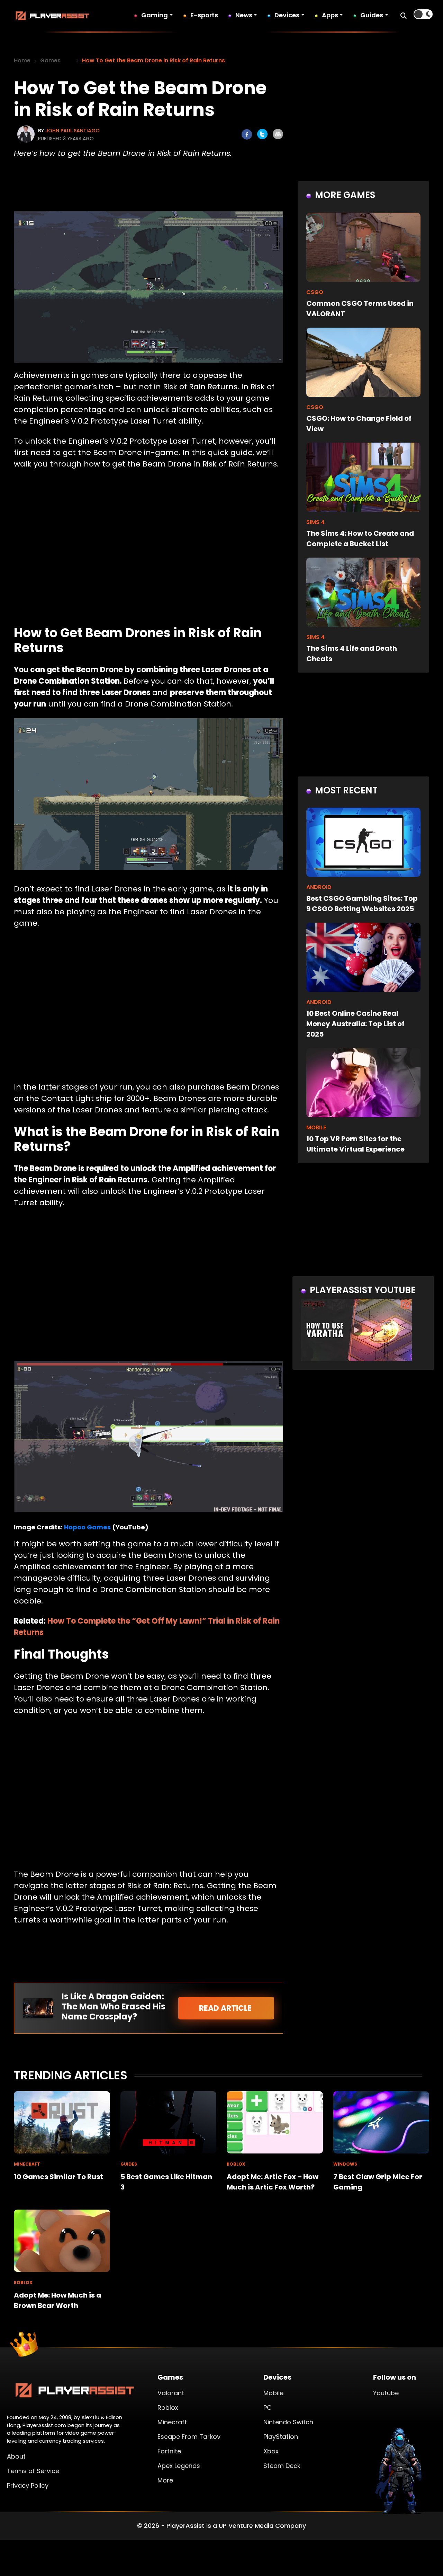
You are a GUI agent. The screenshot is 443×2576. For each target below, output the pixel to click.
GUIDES (129, 2164)
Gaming (155, 15)
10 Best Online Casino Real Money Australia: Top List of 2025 (355, 1024)
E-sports (204, 15)
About (16, 2456)
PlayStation (281, 2437)
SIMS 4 (315, 522)
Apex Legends (179, 2466)
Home (22, 60)
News (244, 15)
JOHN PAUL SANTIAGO (73, 131)
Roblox (168, 2408)
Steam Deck (282, 2466)
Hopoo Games (87, 1527)
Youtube (386, 2393)
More (165, 2480)
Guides (372, 15)
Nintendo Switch (288, 2422)
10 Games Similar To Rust (58, 2177)
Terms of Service (33, 2471)
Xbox (271, 2451)
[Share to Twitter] (262, 134)
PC (268, 2408)
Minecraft (172, 2422)
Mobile (273, 2393)
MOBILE (316, 1127)
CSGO (315, 292)
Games (50, 60)
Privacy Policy (28, 2485)
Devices (287, 15)
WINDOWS (345, 2164)
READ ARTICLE (226, 2008)
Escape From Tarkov (189, 2437)
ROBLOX (236, 2164)
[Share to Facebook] (247, 134)
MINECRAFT (27, 2164)
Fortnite (169, 2451)
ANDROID (319, 887)
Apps (330, 15)
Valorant (171, 2393)
